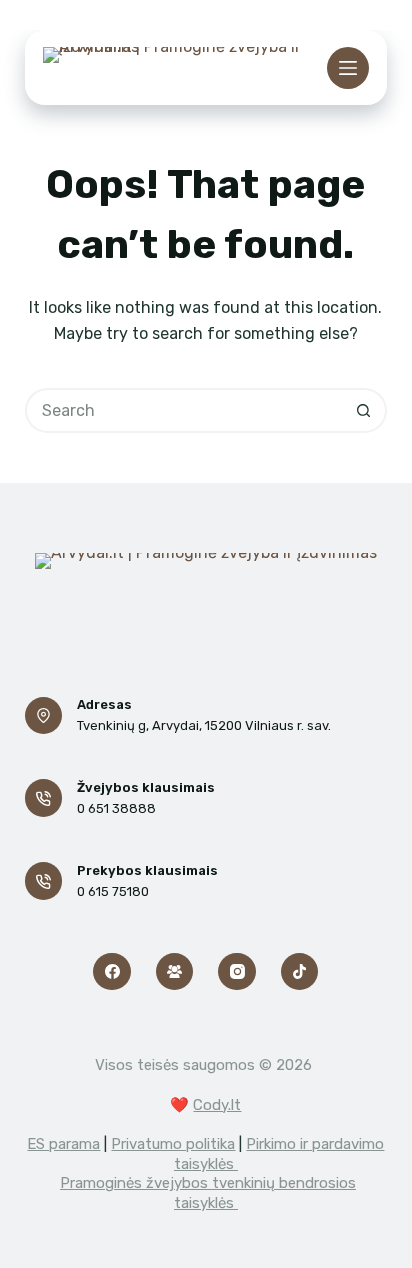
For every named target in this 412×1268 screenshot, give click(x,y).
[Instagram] (237, 972)
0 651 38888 (116, 808)
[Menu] (348, 68)
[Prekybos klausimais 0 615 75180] (44, 881)
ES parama (63, 1144)
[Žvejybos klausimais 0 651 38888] (44, 798)
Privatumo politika (173, 1144)
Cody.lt (217, 1105)
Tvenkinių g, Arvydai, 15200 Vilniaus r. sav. (204, 725)
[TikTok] (300, 972)
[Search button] (364, 410)
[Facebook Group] (175, 972)
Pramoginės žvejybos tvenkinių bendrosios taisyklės (208, 1193)
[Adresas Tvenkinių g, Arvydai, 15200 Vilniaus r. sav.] (44, 716)
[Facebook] (112, 972)
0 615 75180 (113, 891)
